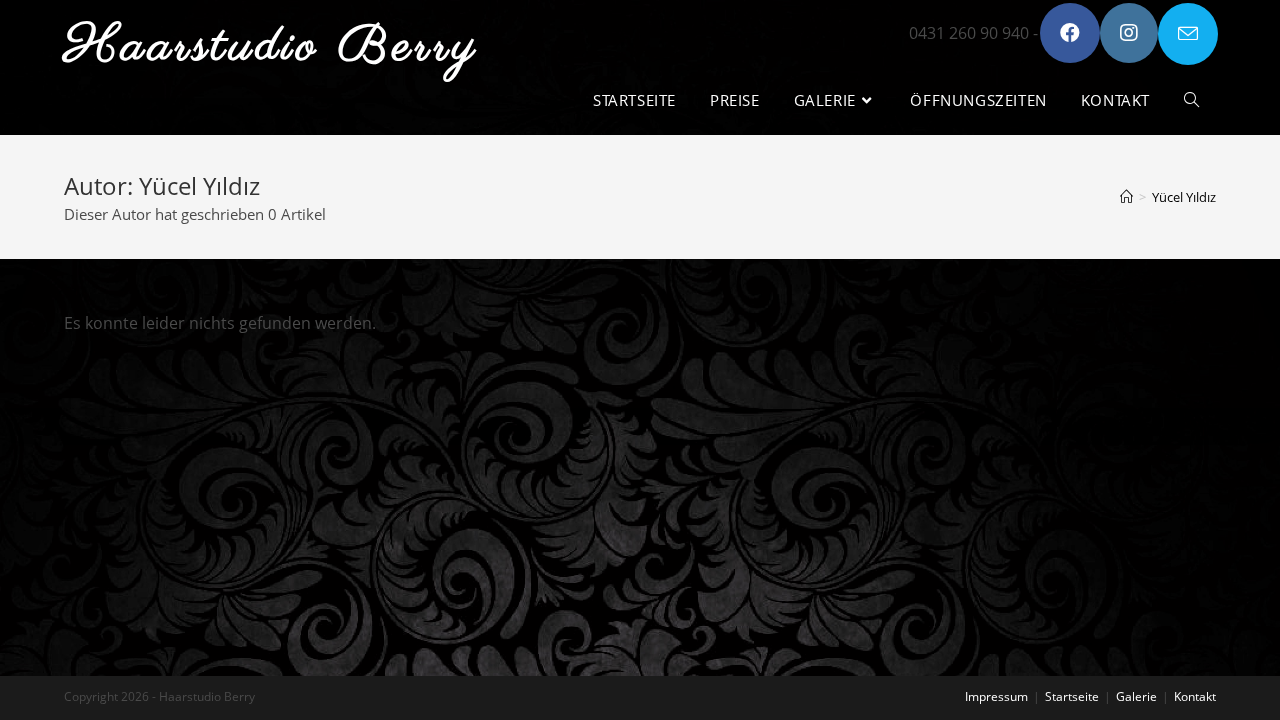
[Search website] (1191, 100)
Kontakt (1195, 696)
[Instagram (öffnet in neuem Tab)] (1129, 33)
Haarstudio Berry (272, 47)
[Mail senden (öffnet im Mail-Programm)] (1188, 34)
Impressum (996, 696)
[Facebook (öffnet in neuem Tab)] (1070, 33)
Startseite (1072, 696)
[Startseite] (1126, 197)
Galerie (1136, 696)
